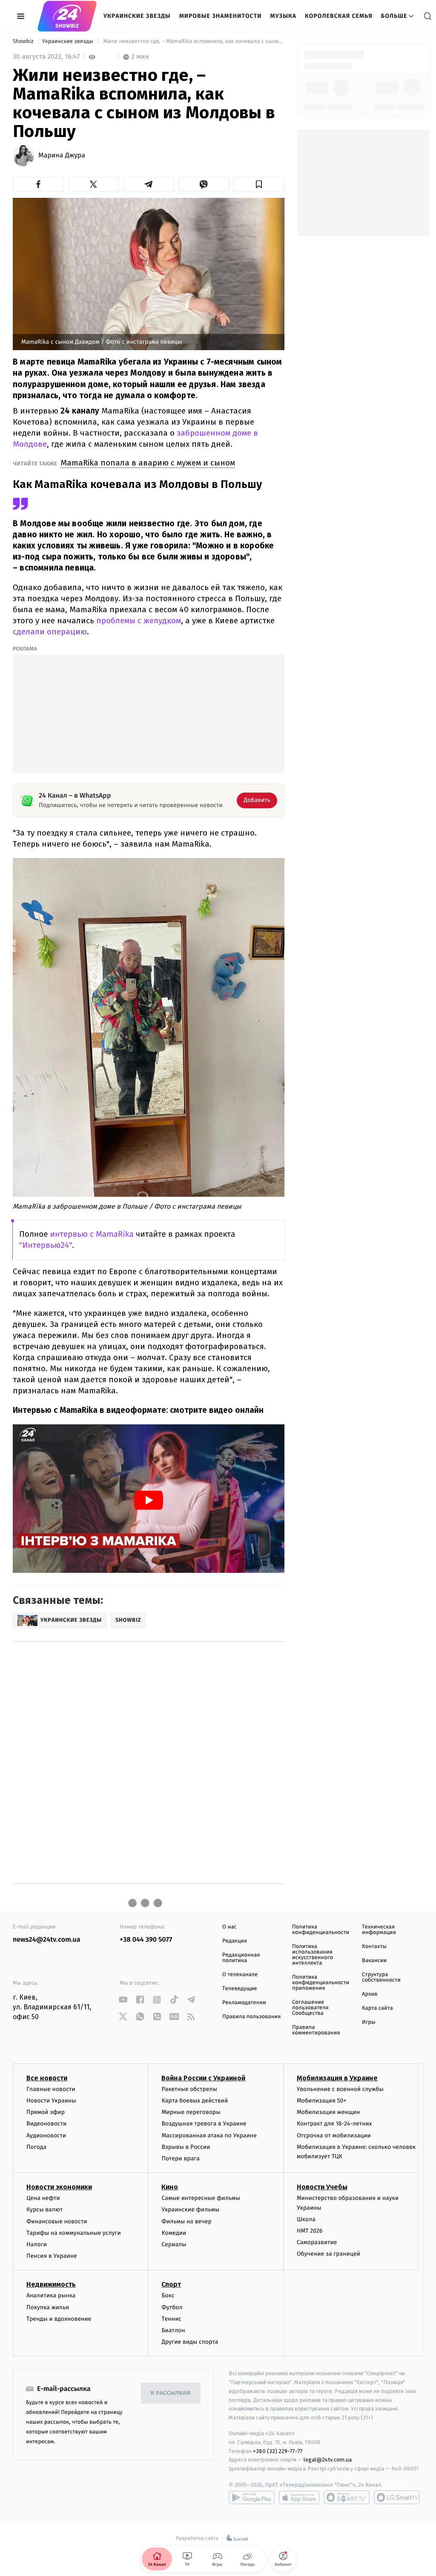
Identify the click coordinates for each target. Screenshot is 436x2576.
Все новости (47, 2078)
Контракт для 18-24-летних (334, 2124)
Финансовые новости (57, 2221)
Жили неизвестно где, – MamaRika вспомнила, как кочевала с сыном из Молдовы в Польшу (193, 41)
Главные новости (51, 2089)
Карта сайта (377, 2008)
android (252, 2497)
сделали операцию (50, 632)
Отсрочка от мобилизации (334, 2135)
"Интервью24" (46, 1245)
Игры (369, 2022)
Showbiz (24, 41)
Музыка (284, 16)
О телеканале (240, 1975)
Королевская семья (339, 16)
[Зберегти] (259, 184)
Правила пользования (251, 2017)
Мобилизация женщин (328, 2112)
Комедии (174, 2233)
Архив (370, 1994)
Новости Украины (51, 2101)
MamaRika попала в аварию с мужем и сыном (148, 463)
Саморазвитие (317, 2242)
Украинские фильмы (190, 2209)
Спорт (171, 2284)
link (123, 2000)
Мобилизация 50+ (321, 2101)
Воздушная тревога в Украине (204, 2124)
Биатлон (173, 2330)
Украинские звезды (137, 16)
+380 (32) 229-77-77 (278, 2451)
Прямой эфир (46, 2112)
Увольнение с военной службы (340, 2089)
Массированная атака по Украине (209, 2135)
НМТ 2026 (310, 2231)
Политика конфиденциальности (321, 1930)
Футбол (172, 2307)
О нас (229, 1927)
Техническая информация (379, 1930)
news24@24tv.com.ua (47, 1940)
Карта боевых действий (195, 2101)
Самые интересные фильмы (201, 2198)
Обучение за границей (328, 2254)
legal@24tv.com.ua (328, 2460)
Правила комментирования (316, 2030)
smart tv (347, 2497)
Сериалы (174, 2244)
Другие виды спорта (190, 2342)
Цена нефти (43, 2198)
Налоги (37, 2244)
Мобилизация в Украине (337, 2078)
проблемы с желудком (139, 620)
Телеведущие (240, 1989)
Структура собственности (381, 1977)
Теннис (171, 2319)
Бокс (168, 2295)
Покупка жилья (48, 2307)
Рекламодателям (244, 2003)
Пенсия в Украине (52, 2256)
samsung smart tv (397, 2497)
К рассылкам (171, 2393)
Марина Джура (62, 156)
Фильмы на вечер (186, 2221)
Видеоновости (47, 2124)
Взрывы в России (186, 2147)
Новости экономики (59, 2187)
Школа (306, 2219)
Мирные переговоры (191, 2112)
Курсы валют (44, 2209)
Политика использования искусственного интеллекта (313, 1955)
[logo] (67, 16)
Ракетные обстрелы (189, 2089)
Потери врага (180, 2158)
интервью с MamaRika (92, 1234)
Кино (170, 2187)
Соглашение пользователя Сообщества (310, 2008)
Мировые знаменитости (221, 16)
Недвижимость (51, 2284)
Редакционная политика (241, 1958)
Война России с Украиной (203, 2078)
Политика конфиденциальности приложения (321, 1983)
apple (299, 2497)
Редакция (235, 1941)
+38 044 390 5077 (146, 1940)
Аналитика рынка (51, 2295)
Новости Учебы (322, 2187)
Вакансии (374, 1961)
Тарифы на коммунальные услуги (74, 2233)
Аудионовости (46, 2135)
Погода (36, 2147)
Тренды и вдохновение (59, 2319)
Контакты (374, 1947)
